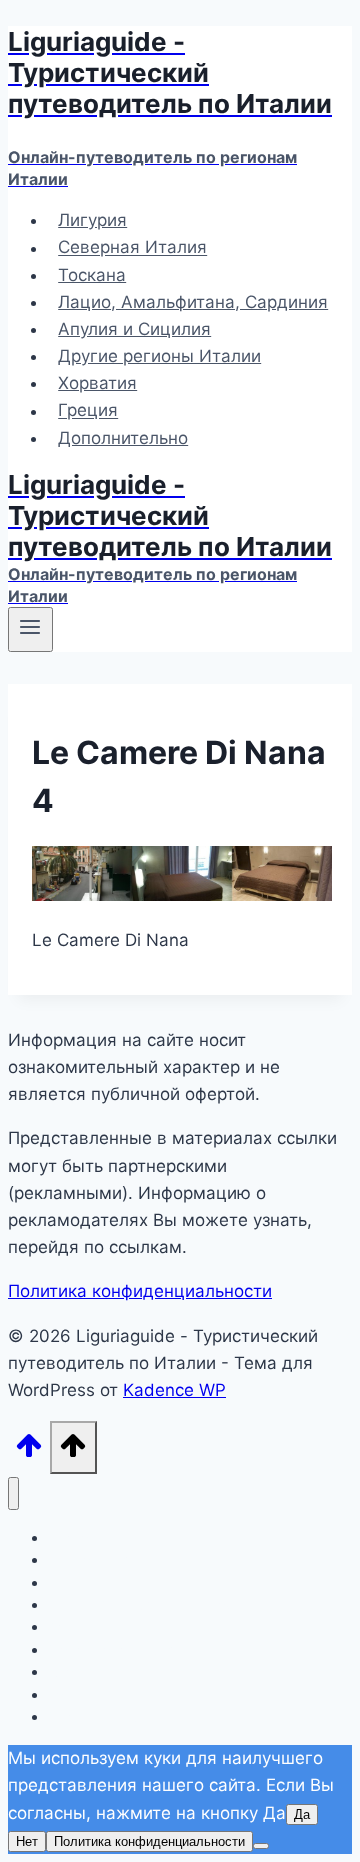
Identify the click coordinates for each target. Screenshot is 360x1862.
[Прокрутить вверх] (29, 1451)
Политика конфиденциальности (140, 1291)
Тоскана (92, 275)
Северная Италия (132, 248)
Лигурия (92, 220)
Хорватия (97, 383)
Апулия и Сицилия (134, 329)
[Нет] (261, 1846)
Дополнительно (123, 438)
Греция (88, 411)
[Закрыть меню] (13, 1493)
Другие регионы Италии (159, 356)
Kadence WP (174, 1390)
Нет (27, 1841)
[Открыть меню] (30, 629)
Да (302, 1814)
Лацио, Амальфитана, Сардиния (193, 302)
